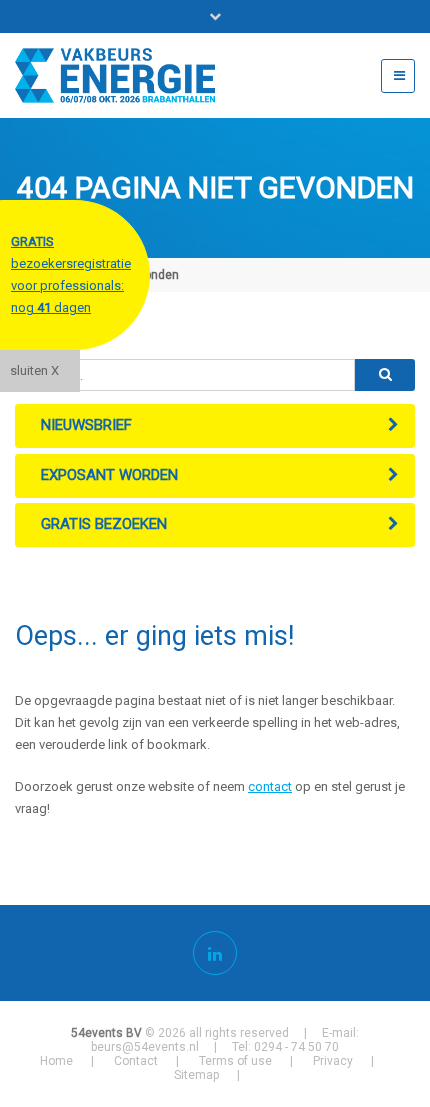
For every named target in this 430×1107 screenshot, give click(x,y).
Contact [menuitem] (136, 1061)
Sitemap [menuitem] (196, 1075)
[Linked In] (215, 953)
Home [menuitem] (56, 1061)
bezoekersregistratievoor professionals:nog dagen (71, 274)
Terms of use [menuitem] (235, 1061)
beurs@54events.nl (145, 1047)
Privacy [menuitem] (333, 1061)
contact (270, 786)
